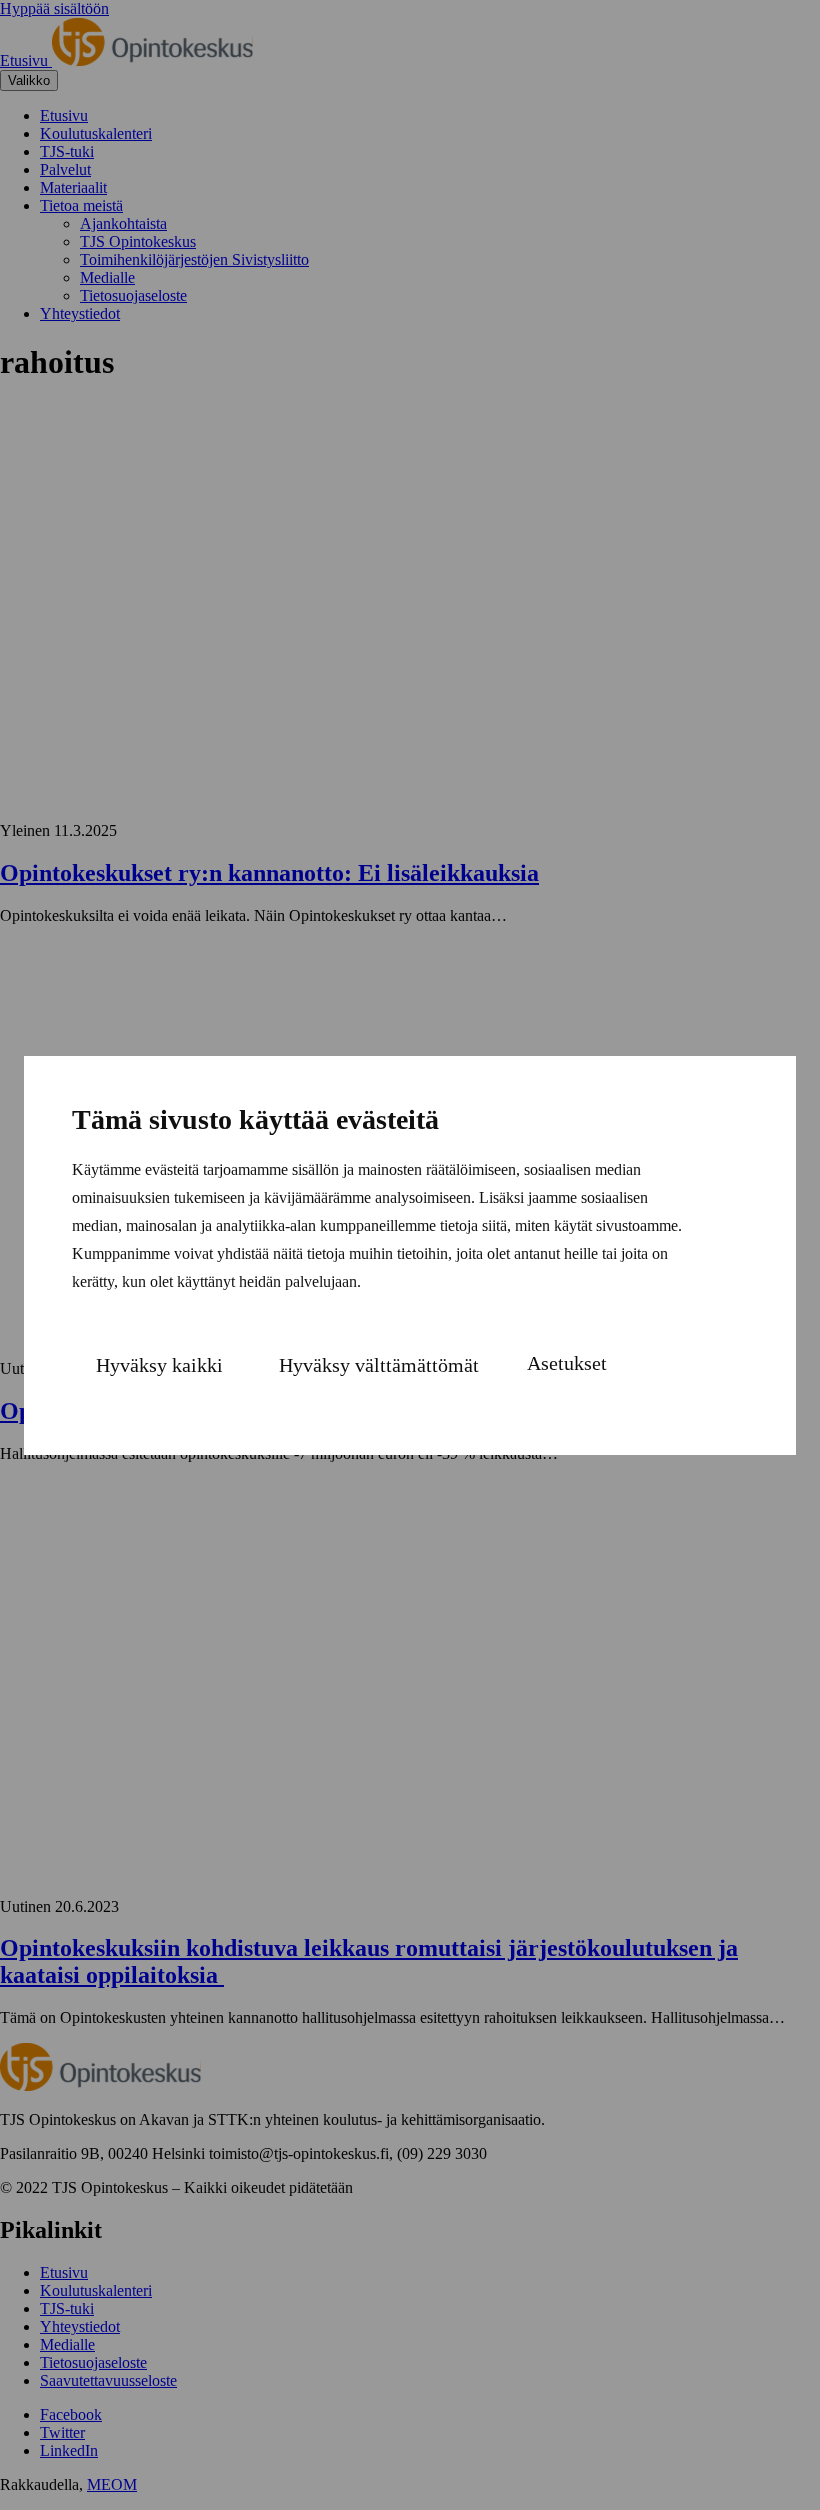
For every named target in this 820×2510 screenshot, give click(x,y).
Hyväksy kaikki (159, 1365)
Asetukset (567, 1363)
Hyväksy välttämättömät (379, 1365)
